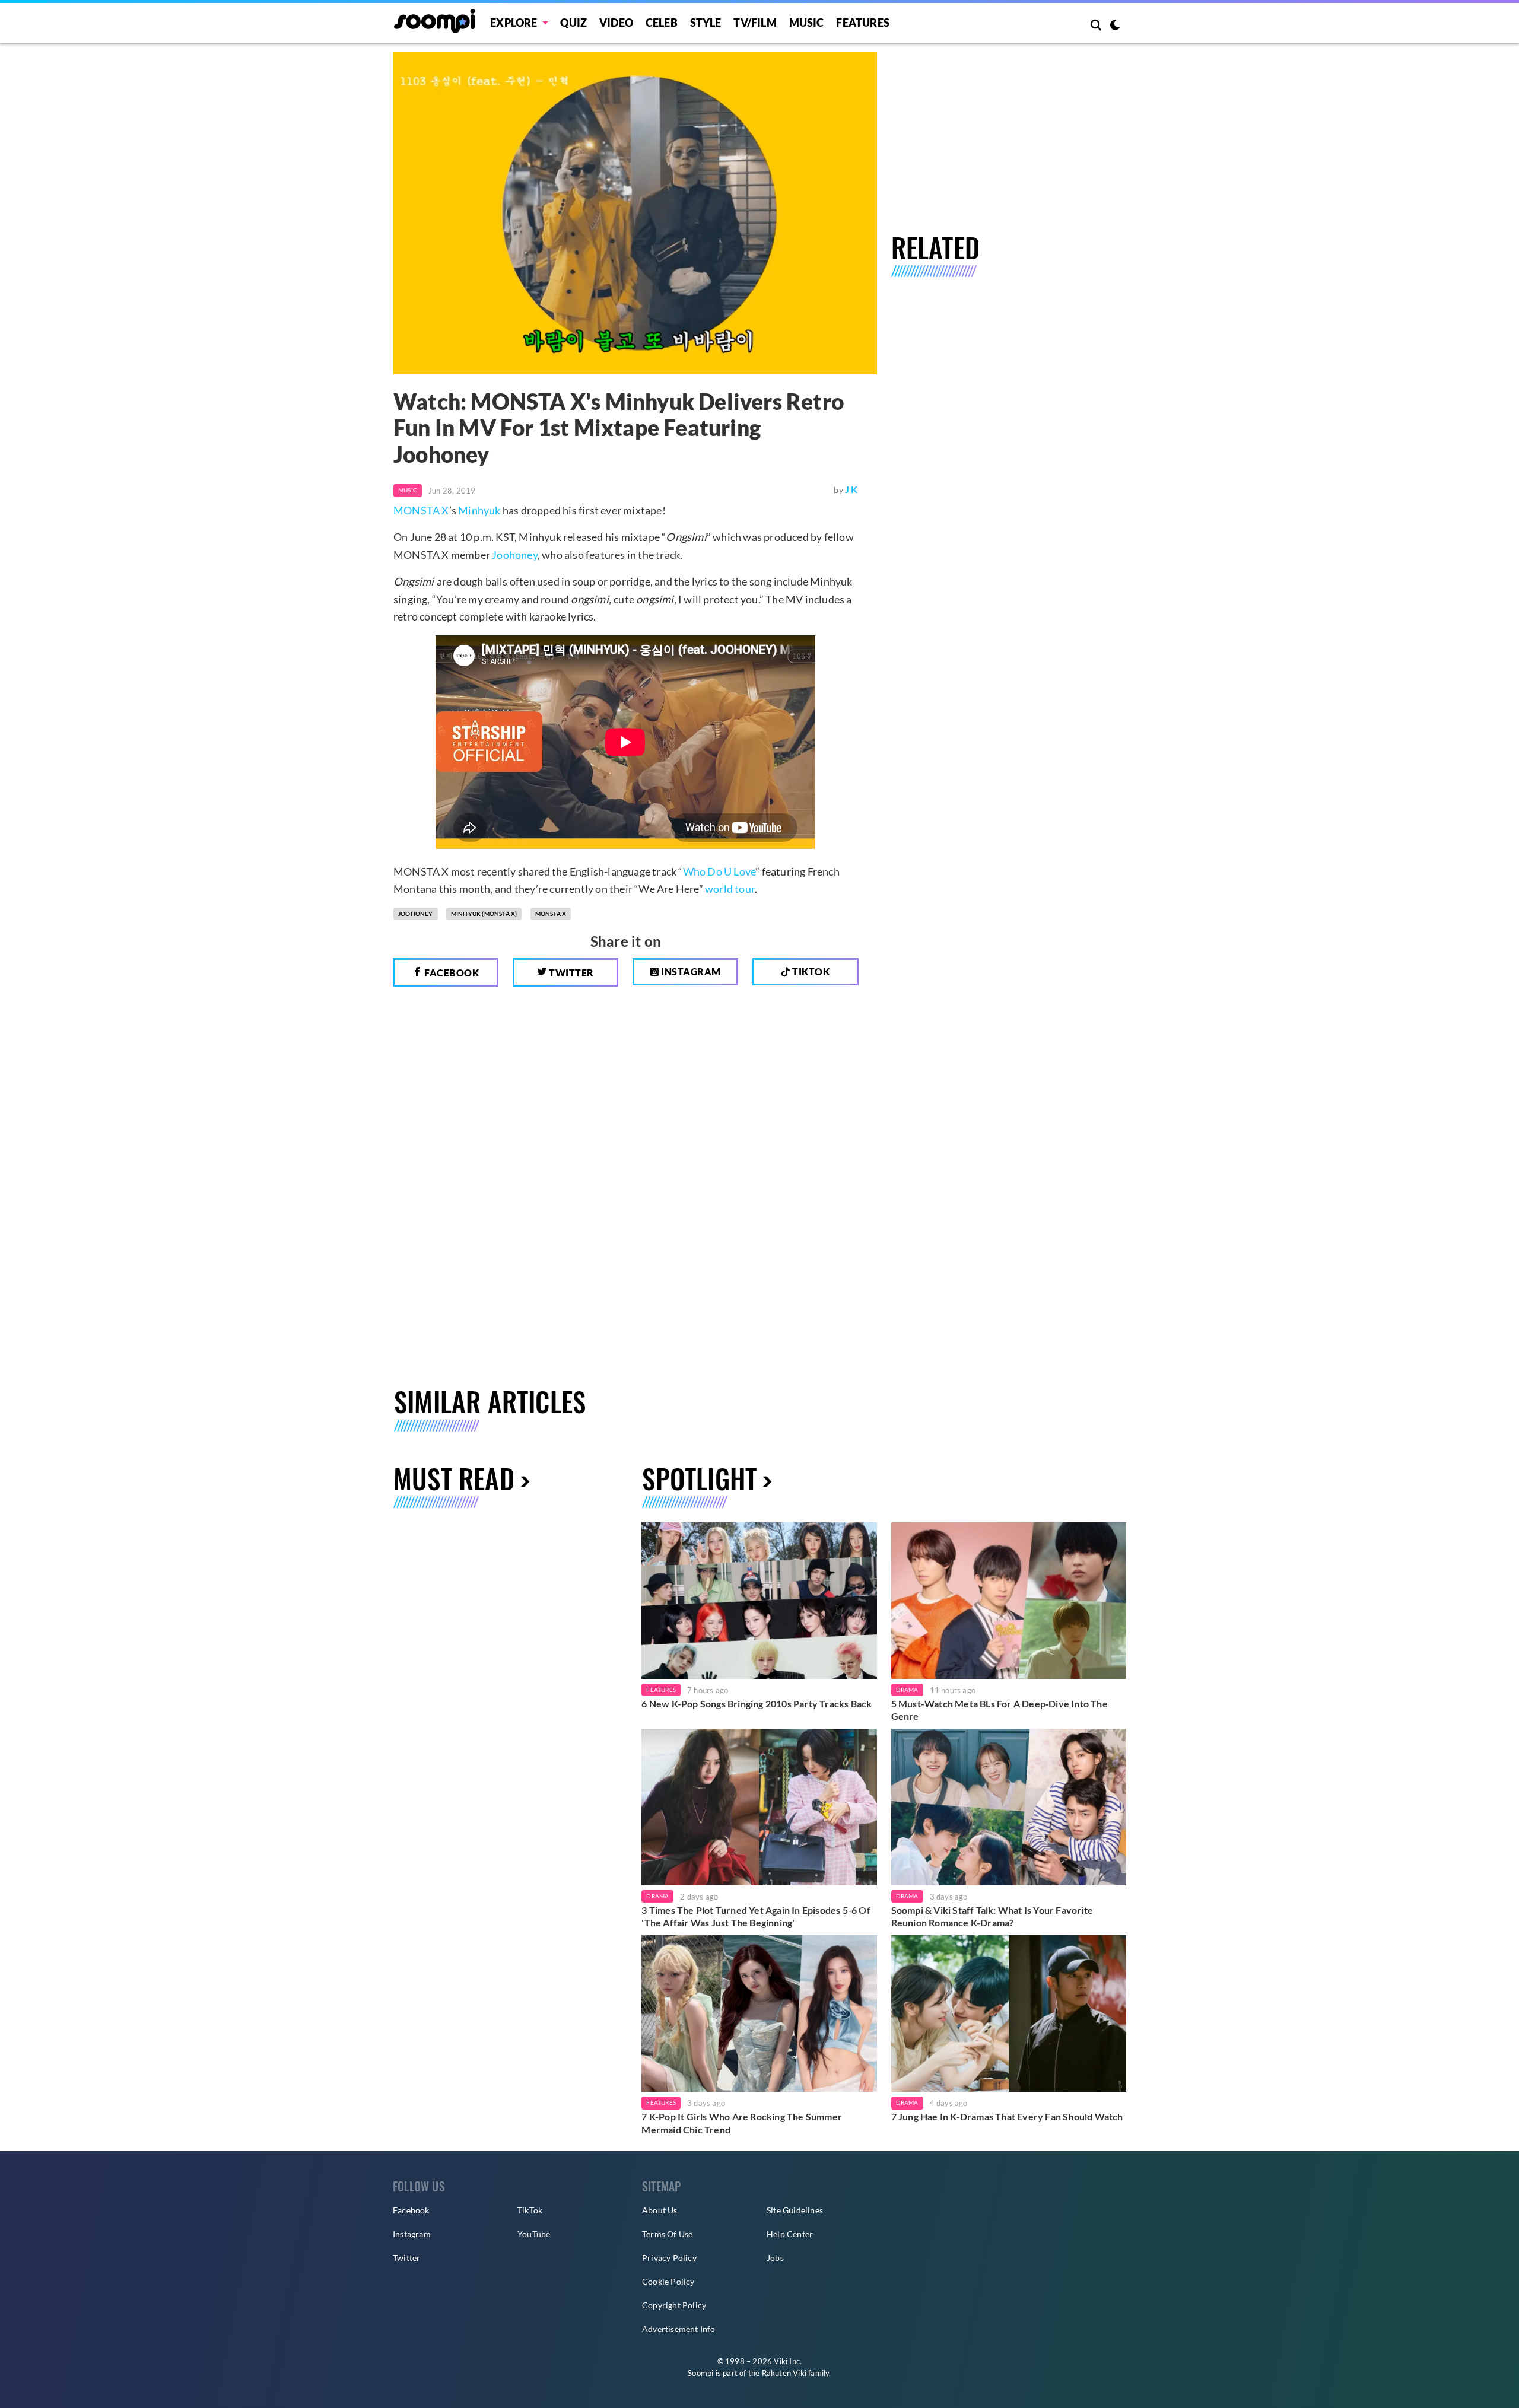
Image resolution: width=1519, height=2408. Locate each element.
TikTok (530, 2210)
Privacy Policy (669, 2258)
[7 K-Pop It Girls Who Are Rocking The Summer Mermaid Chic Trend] (759, 2013)
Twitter (571, 973)
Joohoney (515, 555)
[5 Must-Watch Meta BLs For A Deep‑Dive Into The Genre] (1009, 1601)
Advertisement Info (679, 2329)
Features (863, 23)
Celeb (662, 23)
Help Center (790, 2234)
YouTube (534, 2234)
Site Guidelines (795, 2210)
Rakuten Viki (784, 2373)
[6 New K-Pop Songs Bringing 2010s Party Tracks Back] (759, 1601)
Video (616, 23)
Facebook (451, 973)
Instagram (690, 971)
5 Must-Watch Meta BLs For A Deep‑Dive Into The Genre (1000, 1710)
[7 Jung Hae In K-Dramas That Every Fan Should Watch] (1009, 2013)
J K (851, 489)
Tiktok (810, 971)
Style (706, 23)
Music (807, 23)
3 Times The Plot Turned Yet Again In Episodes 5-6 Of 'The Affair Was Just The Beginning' (756, 1916)
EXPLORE (514, 23)
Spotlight (699, 1478)
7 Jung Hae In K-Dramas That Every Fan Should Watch (1007, 2116)
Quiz (573, 23)
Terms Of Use (667, 2234)
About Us (660, 2210)
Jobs (775, 2258)
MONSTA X (421, 510)
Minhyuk (479, 510)
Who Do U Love (719, 871)
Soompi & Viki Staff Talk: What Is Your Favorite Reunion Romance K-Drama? (992, 1916)
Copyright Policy (674, 2305)
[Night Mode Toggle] (1115, 26)
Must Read (454, 1478)
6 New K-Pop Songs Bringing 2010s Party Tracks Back (757, 1704)
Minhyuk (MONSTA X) (484, 914)
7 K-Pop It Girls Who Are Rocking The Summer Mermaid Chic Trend (742, 2123)
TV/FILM (755, 23)
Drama (907, 1690)
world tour (730, 889)
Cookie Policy (668, 2281)
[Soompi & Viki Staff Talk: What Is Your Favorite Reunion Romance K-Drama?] (1009, 1807)
